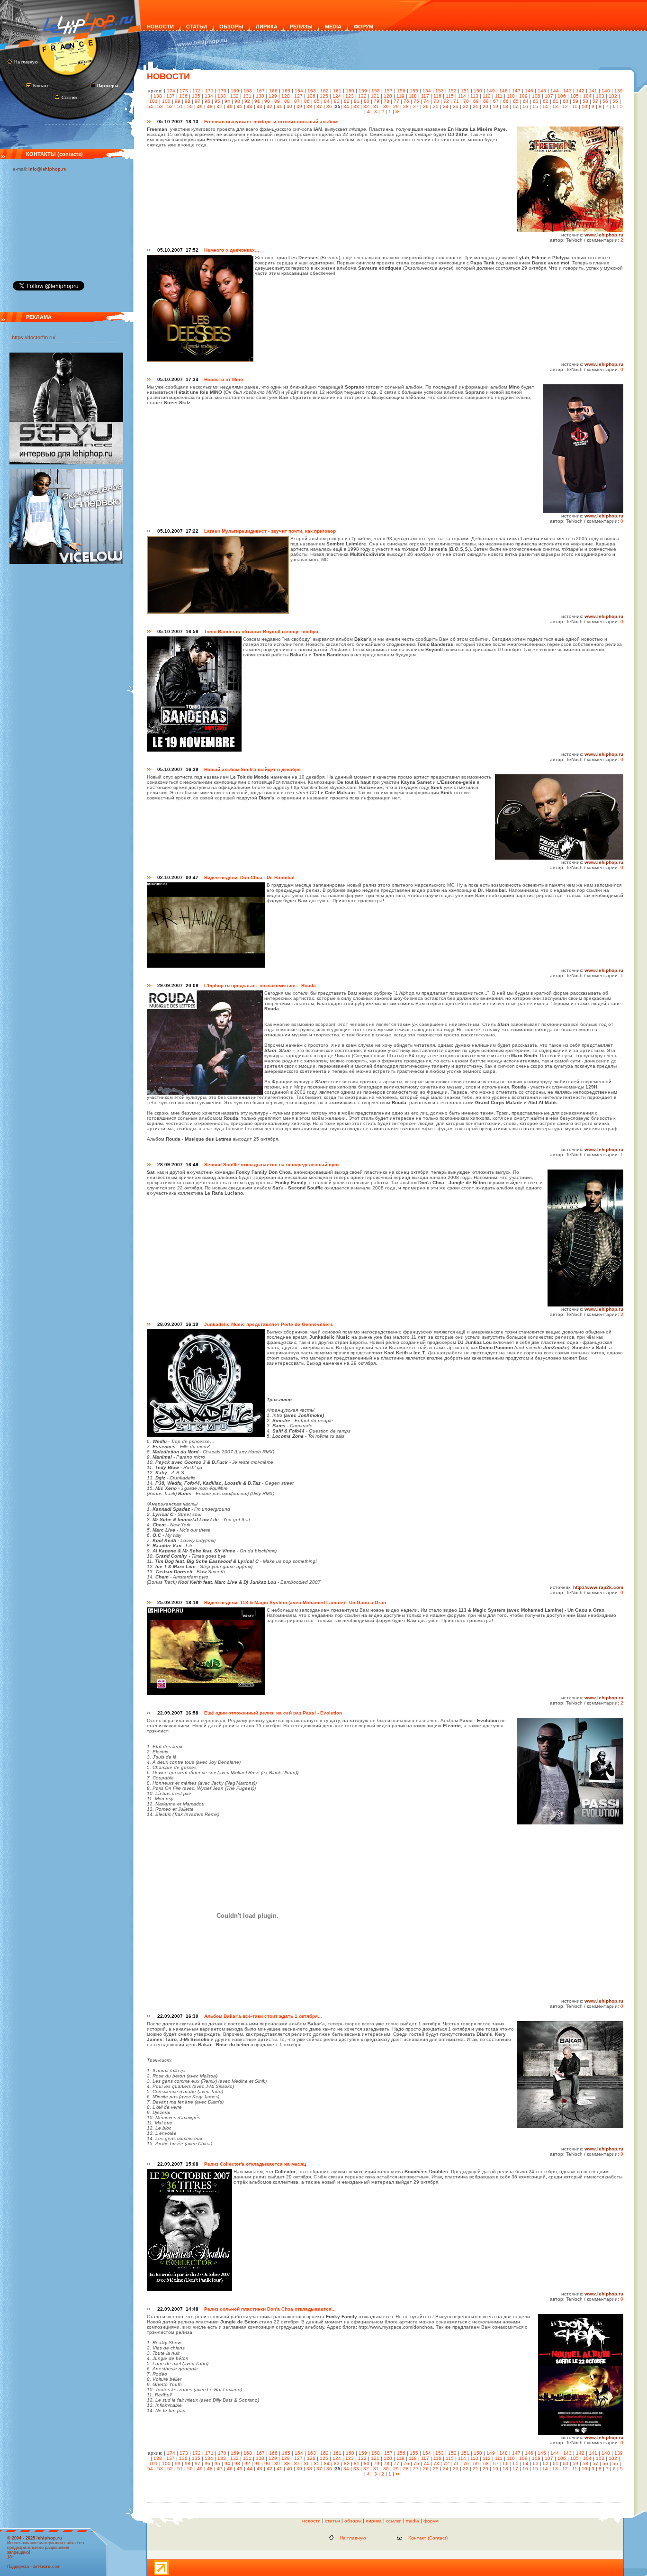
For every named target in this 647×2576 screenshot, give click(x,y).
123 (350, 96)
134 (209, 96)
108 (536, 96)
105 (575, 96)
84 (327, 101)
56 (605, 101)
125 (324, 96)
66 (506, 101)
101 (153, 101)
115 (450, 96)
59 (575, 101)
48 (210, 106)
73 (436, 101)
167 (261, 91)
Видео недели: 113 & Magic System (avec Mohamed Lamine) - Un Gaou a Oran (295, 1602)
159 (363, 91)
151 (465, 91)
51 (180, 106)
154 (427, 91)
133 (222, 96)
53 (160, 106)
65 (516, 101)
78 (386, 101)
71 (456, 101)
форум (431, 2521)
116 (437, 96)
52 (170, 106)
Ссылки (69, 98)
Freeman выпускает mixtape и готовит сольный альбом (271, 122)
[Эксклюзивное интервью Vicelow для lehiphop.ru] (66, 562)
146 (529, 91)
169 (235, 91)
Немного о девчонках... (232, 250)
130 (260, 96)
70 (466, 101)
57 (595, 101)
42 (270, 106)
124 (337, 96)
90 (267, 101)
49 (200, 106)
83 (337, 101)
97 (198, 101)
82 (347, 101)
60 (566, 101)
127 (298, 96)
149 (491, 91)
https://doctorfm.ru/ (34, 337)
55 (615, 101)
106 (562, 96)
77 (396, 101)
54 (150, 106)
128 (286, 96)
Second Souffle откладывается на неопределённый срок (272, 1165)
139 (619, 91)
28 (406, 106)
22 (466, 106)
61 (556, 101)
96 (207, 101)
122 (362, 96)
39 (299, 106)
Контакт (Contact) (428, 2538)
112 (487, 96)
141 (593, 91)
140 (606, 91)
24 (446, 106)
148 (503, 91)
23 (456, 106)
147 (516, 91)
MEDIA (333, 27)
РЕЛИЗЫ (301, 27)
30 (386, 106)
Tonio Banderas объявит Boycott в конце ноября (261, 631)
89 (277, 101)
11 (575, 106)
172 (197, 91)
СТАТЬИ (197, 27)
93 (237, 101)
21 (476, 106)
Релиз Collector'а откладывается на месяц (255, 2164)
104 (587, 96)
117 (425, 96)
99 (178, 101)
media (413, 2521)
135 (196, 96)
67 (496, 101)
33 (356, 106)
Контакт (41, 86)
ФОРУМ (364, 27)
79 (377, 101)
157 (388, 91)
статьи (332, 2521)
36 (329, 106)
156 (401, 91)
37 (319, 106)
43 (260, 106)
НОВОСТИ (160, 27)
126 (311, 96)
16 (525, 106)
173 (184, 91)
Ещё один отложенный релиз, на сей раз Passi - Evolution (273, 1713)
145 (542, 91)
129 (273, 96)
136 (183, 96)
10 (584, 106)
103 (600, 96)
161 (337, 91)
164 (299, 91)
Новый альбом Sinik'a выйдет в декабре (252, 769)
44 (250, 106)
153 (440, 91)
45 (240, 106)
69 (476, 101)
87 (297, 101)
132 (234, 96)
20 (485, 106)
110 (511, 96)
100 (166, 101)
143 (567, 91)
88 (287, 101)
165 (286, 91)
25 (436, 106)
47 (220, 106)
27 (416, 106)
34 (346, 106)
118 (413, 96)
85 (317, 101)
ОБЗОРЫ (231, 27)
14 (545, 106)
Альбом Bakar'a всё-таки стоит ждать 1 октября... (263, 2016)
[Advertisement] (60, 224)
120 (388, 96)
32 (366, 106)
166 (273, 91)
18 (505, 106)
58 (585, 101)
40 (289, 106)
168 (248, 91)
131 (247, 96)
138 (158, 96)
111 (499, 96)
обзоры (353, 2521)
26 (426, 106)
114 (462, 96)
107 (549, 96)
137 (171, 96)
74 (426, 101)
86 (307, 101)
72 (446, 101)
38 (309, 106)
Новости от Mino (224, 379)
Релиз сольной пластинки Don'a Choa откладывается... (270, 2309)
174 (171, 91)
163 (312, 91)
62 (546, 101)
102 (613, 96)
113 (474, 96)
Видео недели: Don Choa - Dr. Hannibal (249, 877)
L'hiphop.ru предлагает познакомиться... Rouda (260, 985)
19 (495, 106)
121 (375, 96)
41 (279, 106)
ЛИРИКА (267, 27)
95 (217, 101)
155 (414, 91)
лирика (374, 2521)
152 (452, 91)
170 (222, 91)
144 (555, 91)
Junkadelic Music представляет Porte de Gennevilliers (269, 1324)
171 (209, 91)
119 (400, 96)
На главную (26, 62)
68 (486, 101)
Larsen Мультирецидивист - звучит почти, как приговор (270, 531)
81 (357, 101)
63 (536, 101)
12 (565, 106)
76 (406, 101)
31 (376, 106)
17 (515, 106)
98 (188, 101)
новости (311, 2521)
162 (324, 91)
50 (190, 106)
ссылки (394, 2521)
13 (555, 106)
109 (523, 96)
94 (227, 101)
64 (526, 101)
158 (376, 91)
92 (247, 101)
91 (257, 101)
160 (350, 91)
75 (416, 101)
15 (535, 106)
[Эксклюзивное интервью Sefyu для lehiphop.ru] (66, 463)
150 (478, 91)
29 (396, 106)
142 (580, 91)
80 (367, 101)
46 (230, 106)
